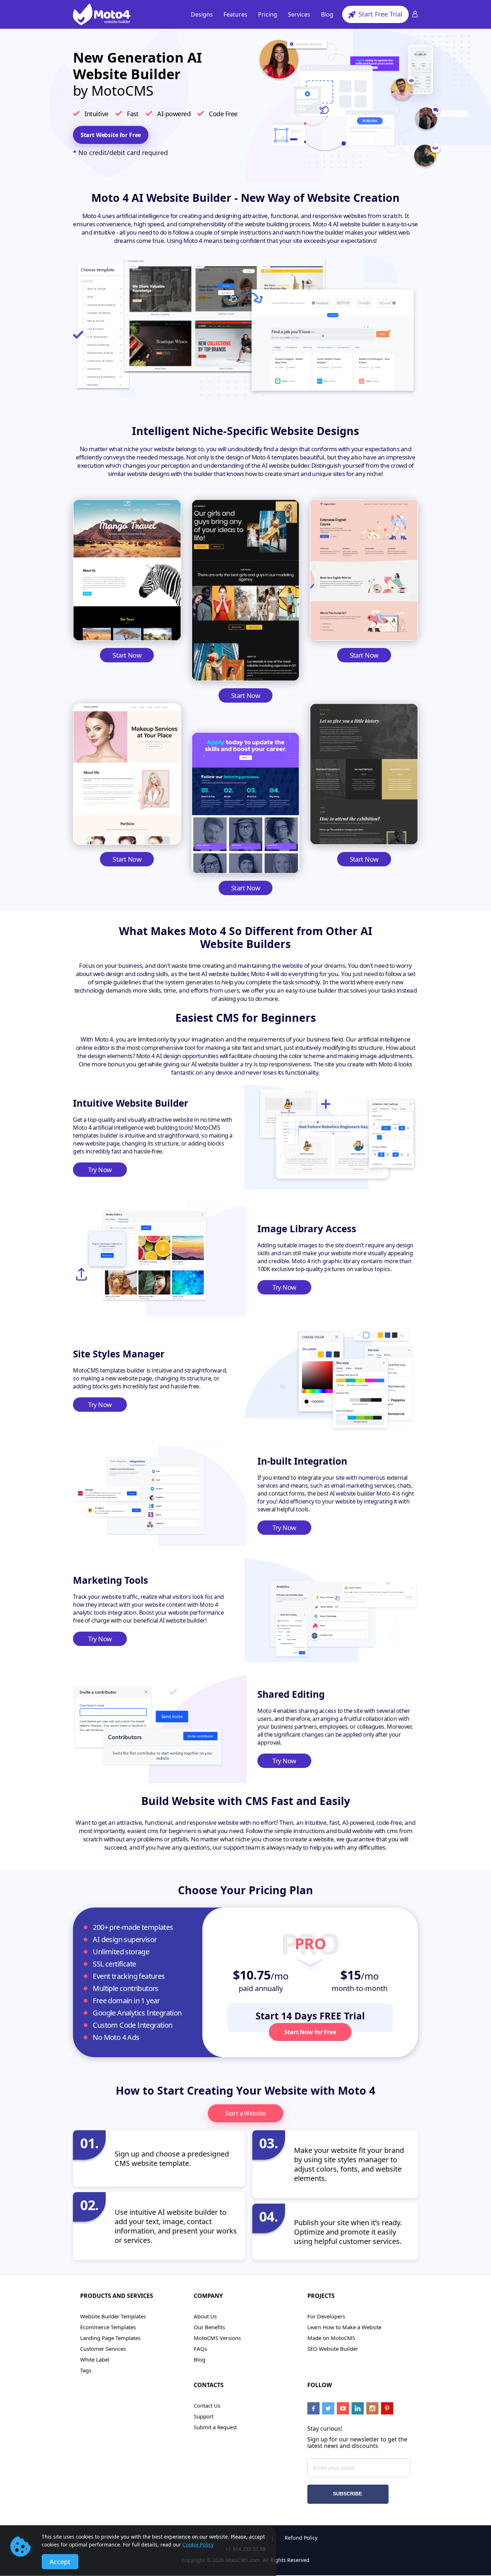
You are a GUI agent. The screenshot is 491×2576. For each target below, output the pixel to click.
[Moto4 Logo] (102, 14)
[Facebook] (313, 2408)
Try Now (100, 1170)
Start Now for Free (310, 2032)
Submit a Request (215, 2427)
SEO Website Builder (333, 2349)
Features (235, 14)
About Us (205, 2316)
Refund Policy (301, 2538)
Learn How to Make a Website (344, 2327)
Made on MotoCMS (331, 2338)
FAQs (200, 2349)
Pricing (268, 14)
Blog (327, 14)
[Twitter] (328, 2408)
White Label (95, 2359)
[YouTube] (343, 2408)
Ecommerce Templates (108, 2327)
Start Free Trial (380, 14)
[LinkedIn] (358, 2408)
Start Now (127, 655)
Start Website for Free (111, 135)
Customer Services (103, 2349)
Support (204, 2416)
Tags (86, 2370)
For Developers (326, 2316)
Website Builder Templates (113, 2316)
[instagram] (372, 2408)
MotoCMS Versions (217, 2338)
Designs (202, 14)
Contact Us (207, 2405)
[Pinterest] (387, 2408)
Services (299, 14)
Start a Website (246, 2113)
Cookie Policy (198, 2545)
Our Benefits (209, 2327)
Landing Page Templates (110, 2338)
